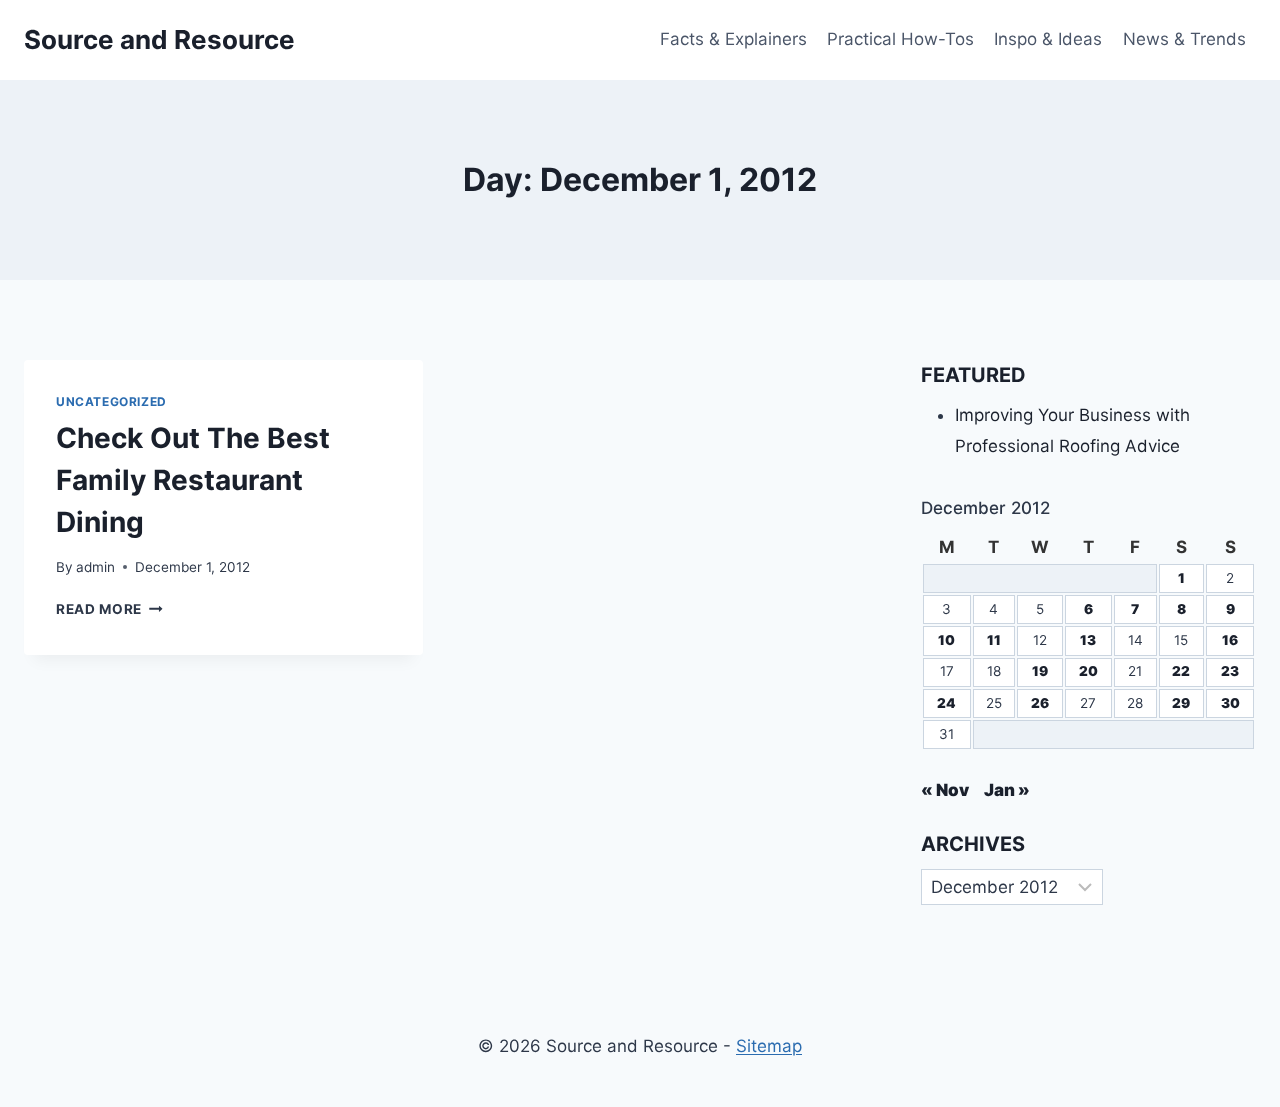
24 (946, 703)
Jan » (1007, 790)
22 (1181, 671)
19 (1040, 671)
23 (1230, 671)
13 (1088, 640)
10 (946, 640)
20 (1088, 671)
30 (1230, 703)
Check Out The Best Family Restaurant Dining (193, 480)
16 (1230, 640)
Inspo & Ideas (1048, 39)
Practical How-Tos (900, 39)
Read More (109, 609)
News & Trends (1184, 39)
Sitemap (769, 1046)
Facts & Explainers (733, 39)
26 (1040, 703)
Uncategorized (111, 401)
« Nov (945, 790)
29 (1181, 703)
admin (95, 567)
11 (994, 640)
